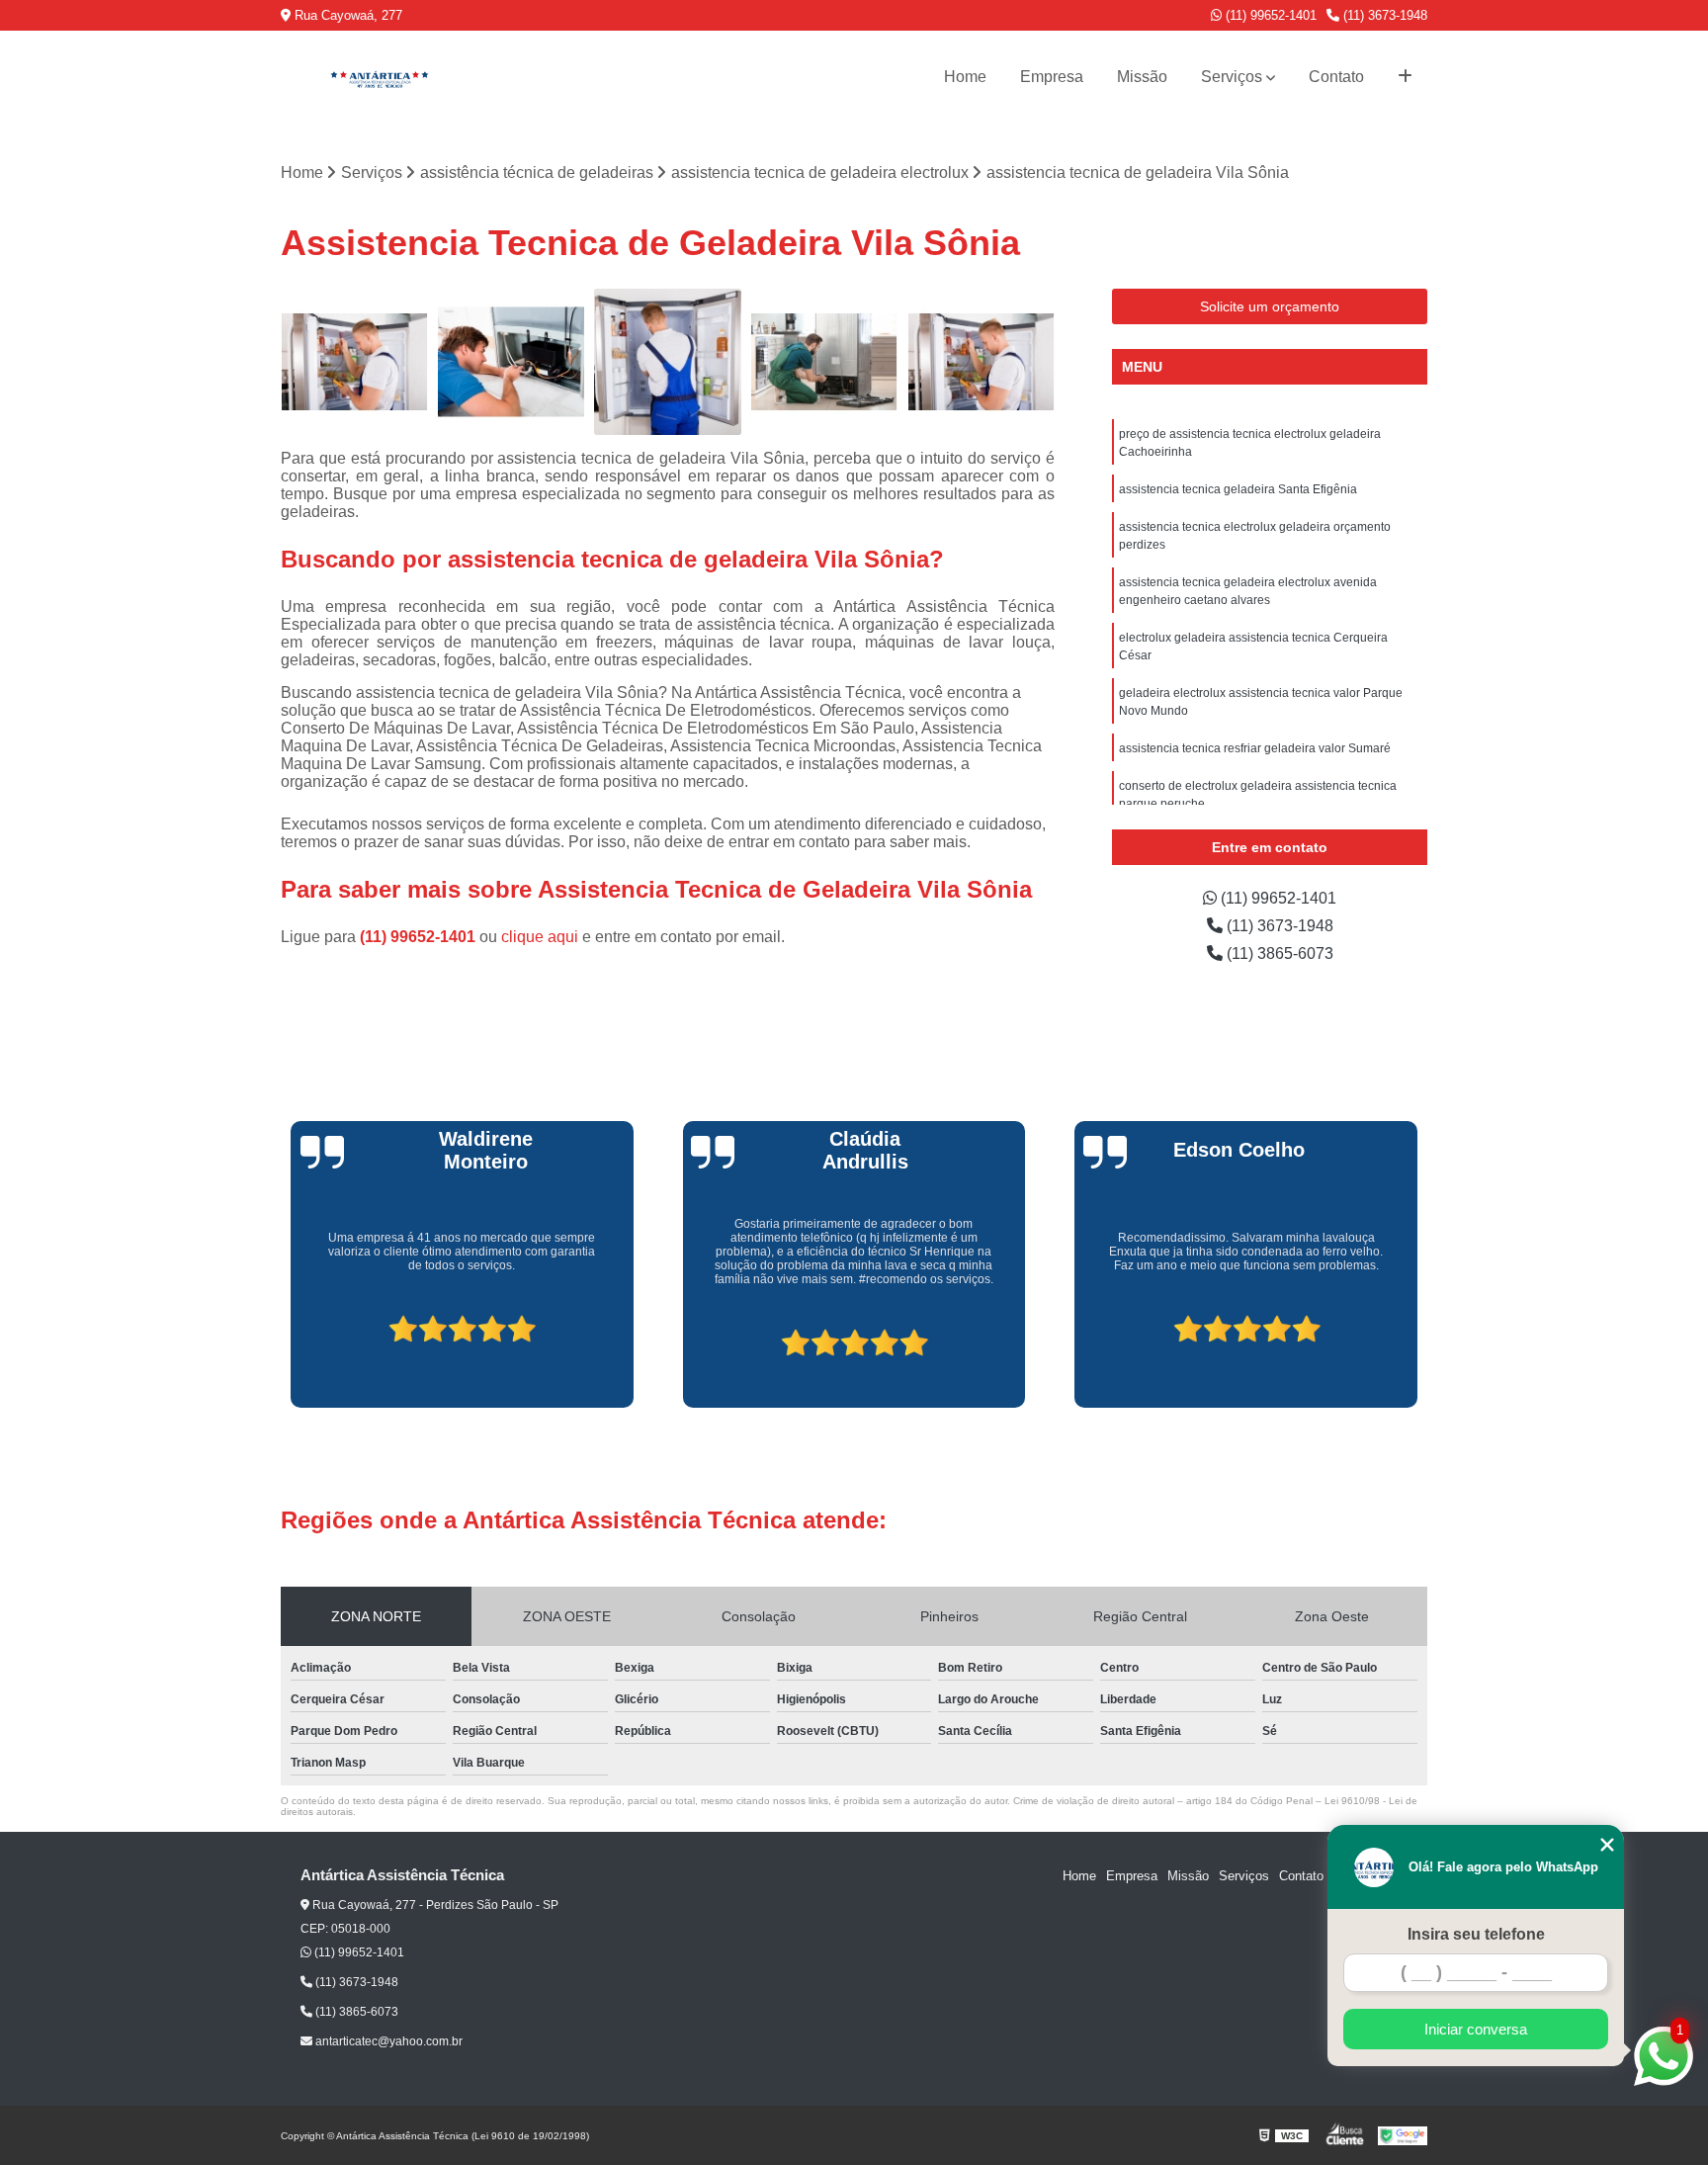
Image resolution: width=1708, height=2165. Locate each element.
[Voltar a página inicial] (380, 77)
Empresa (1052, 77)
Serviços (1232, 77)
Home (965, 77)
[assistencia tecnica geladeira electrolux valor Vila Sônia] (512, 362)
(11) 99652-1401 (1269, 15)
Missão (1142, 77)
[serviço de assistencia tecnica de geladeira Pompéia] (981, 362)
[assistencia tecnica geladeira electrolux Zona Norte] (668, 362)
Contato (1336, 77)
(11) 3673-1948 (1383, 15)
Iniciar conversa (1476, 2029)
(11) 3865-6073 (1278, 953)
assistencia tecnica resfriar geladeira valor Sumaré (1255, 748)
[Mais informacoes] (1405, 77)
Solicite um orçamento (1270, 306)
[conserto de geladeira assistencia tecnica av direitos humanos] (354, 362)
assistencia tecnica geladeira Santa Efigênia (1238, 489)
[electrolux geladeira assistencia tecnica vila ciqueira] (825, 362)
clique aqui (540, 937)
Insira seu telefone (1476, 1934)
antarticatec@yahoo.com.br (387, 2041)
